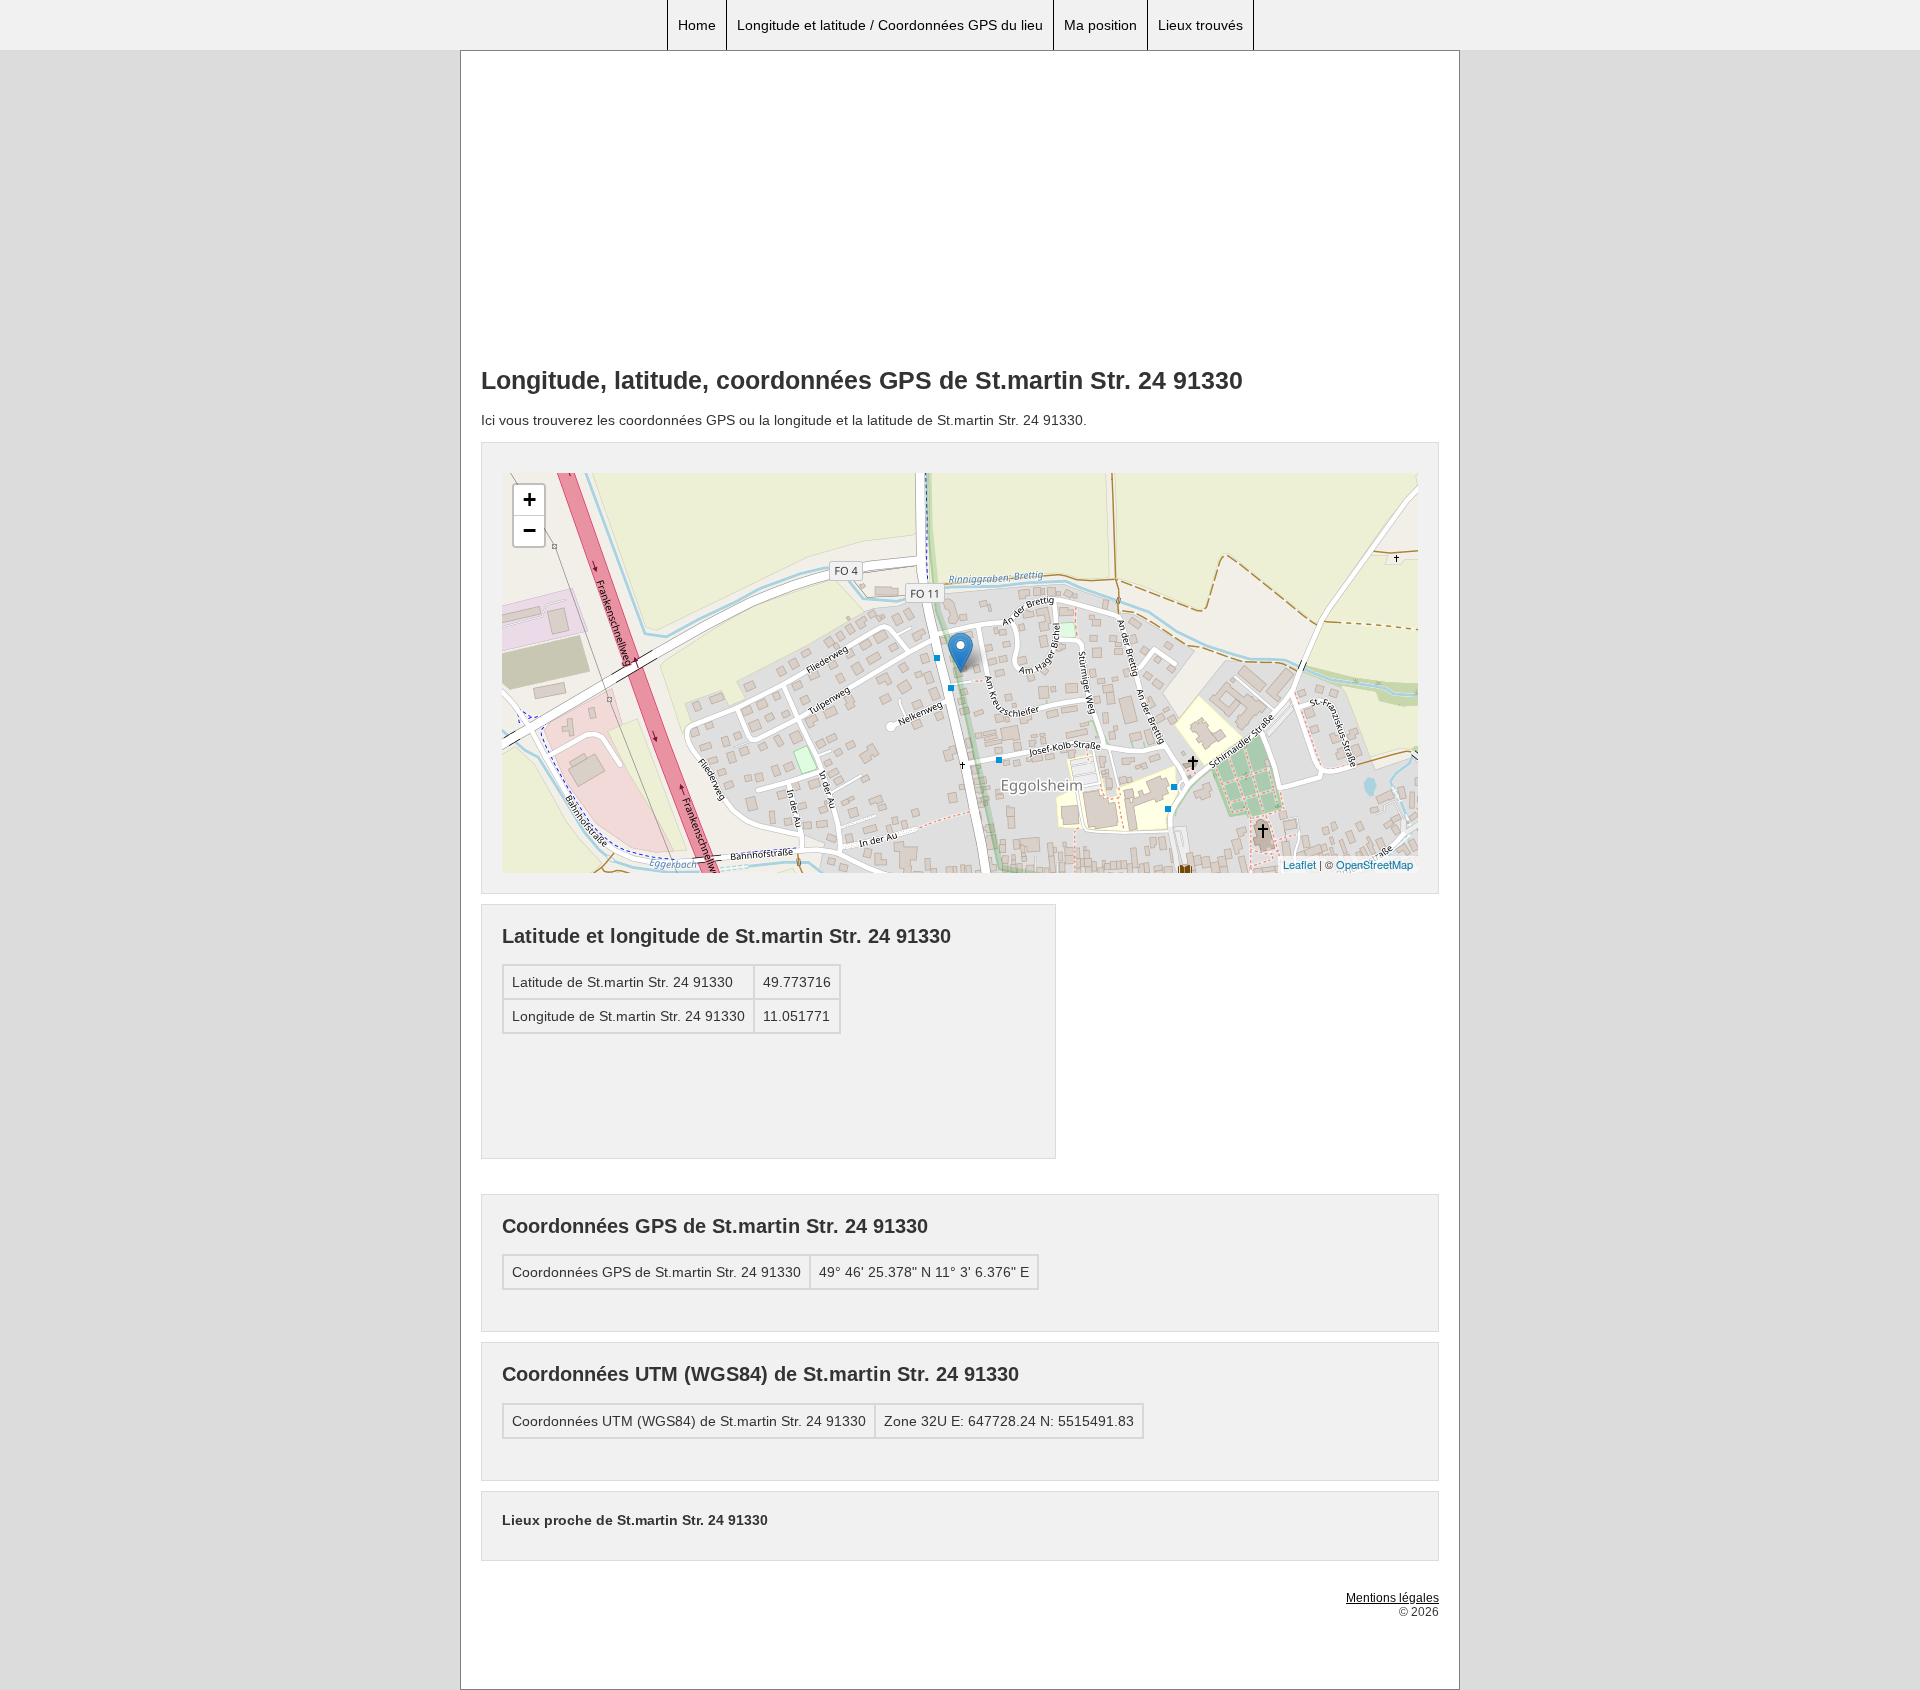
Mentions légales (1392, 1598)
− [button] (529, 530)
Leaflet (1299, 864)
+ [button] (529, 499)
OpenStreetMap (1374, 864)
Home (697, 25)
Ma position (1100, 25)
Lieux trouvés (1200, 25)
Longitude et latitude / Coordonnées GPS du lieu (890, 25)
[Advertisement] (960, 211)
